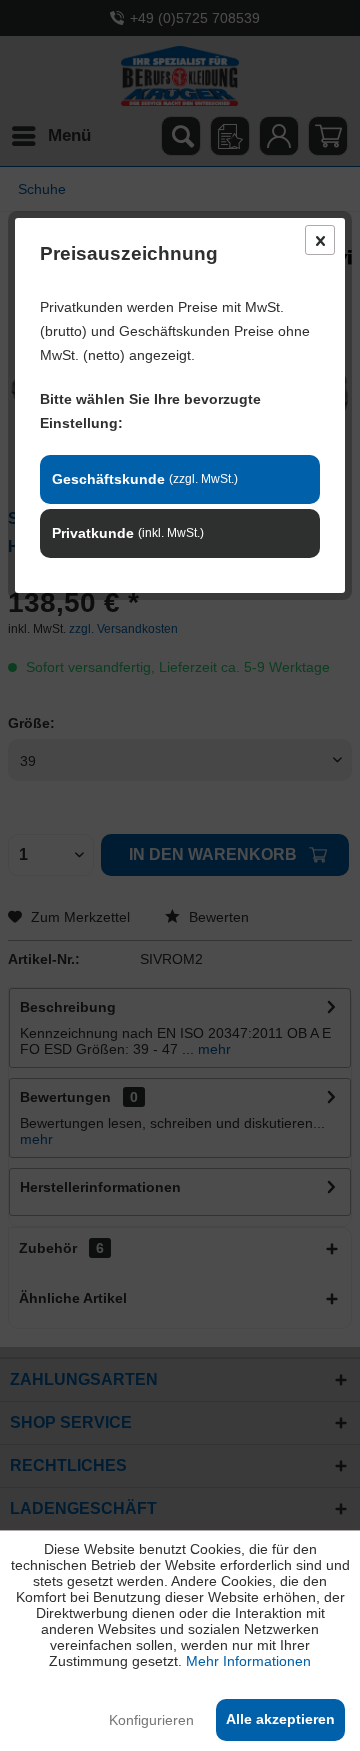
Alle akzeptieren (280, 1719)
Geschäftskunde (145, 479)
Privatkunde (128, 533)
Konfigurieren (151, 1720)
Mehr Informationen (248, 1661)
